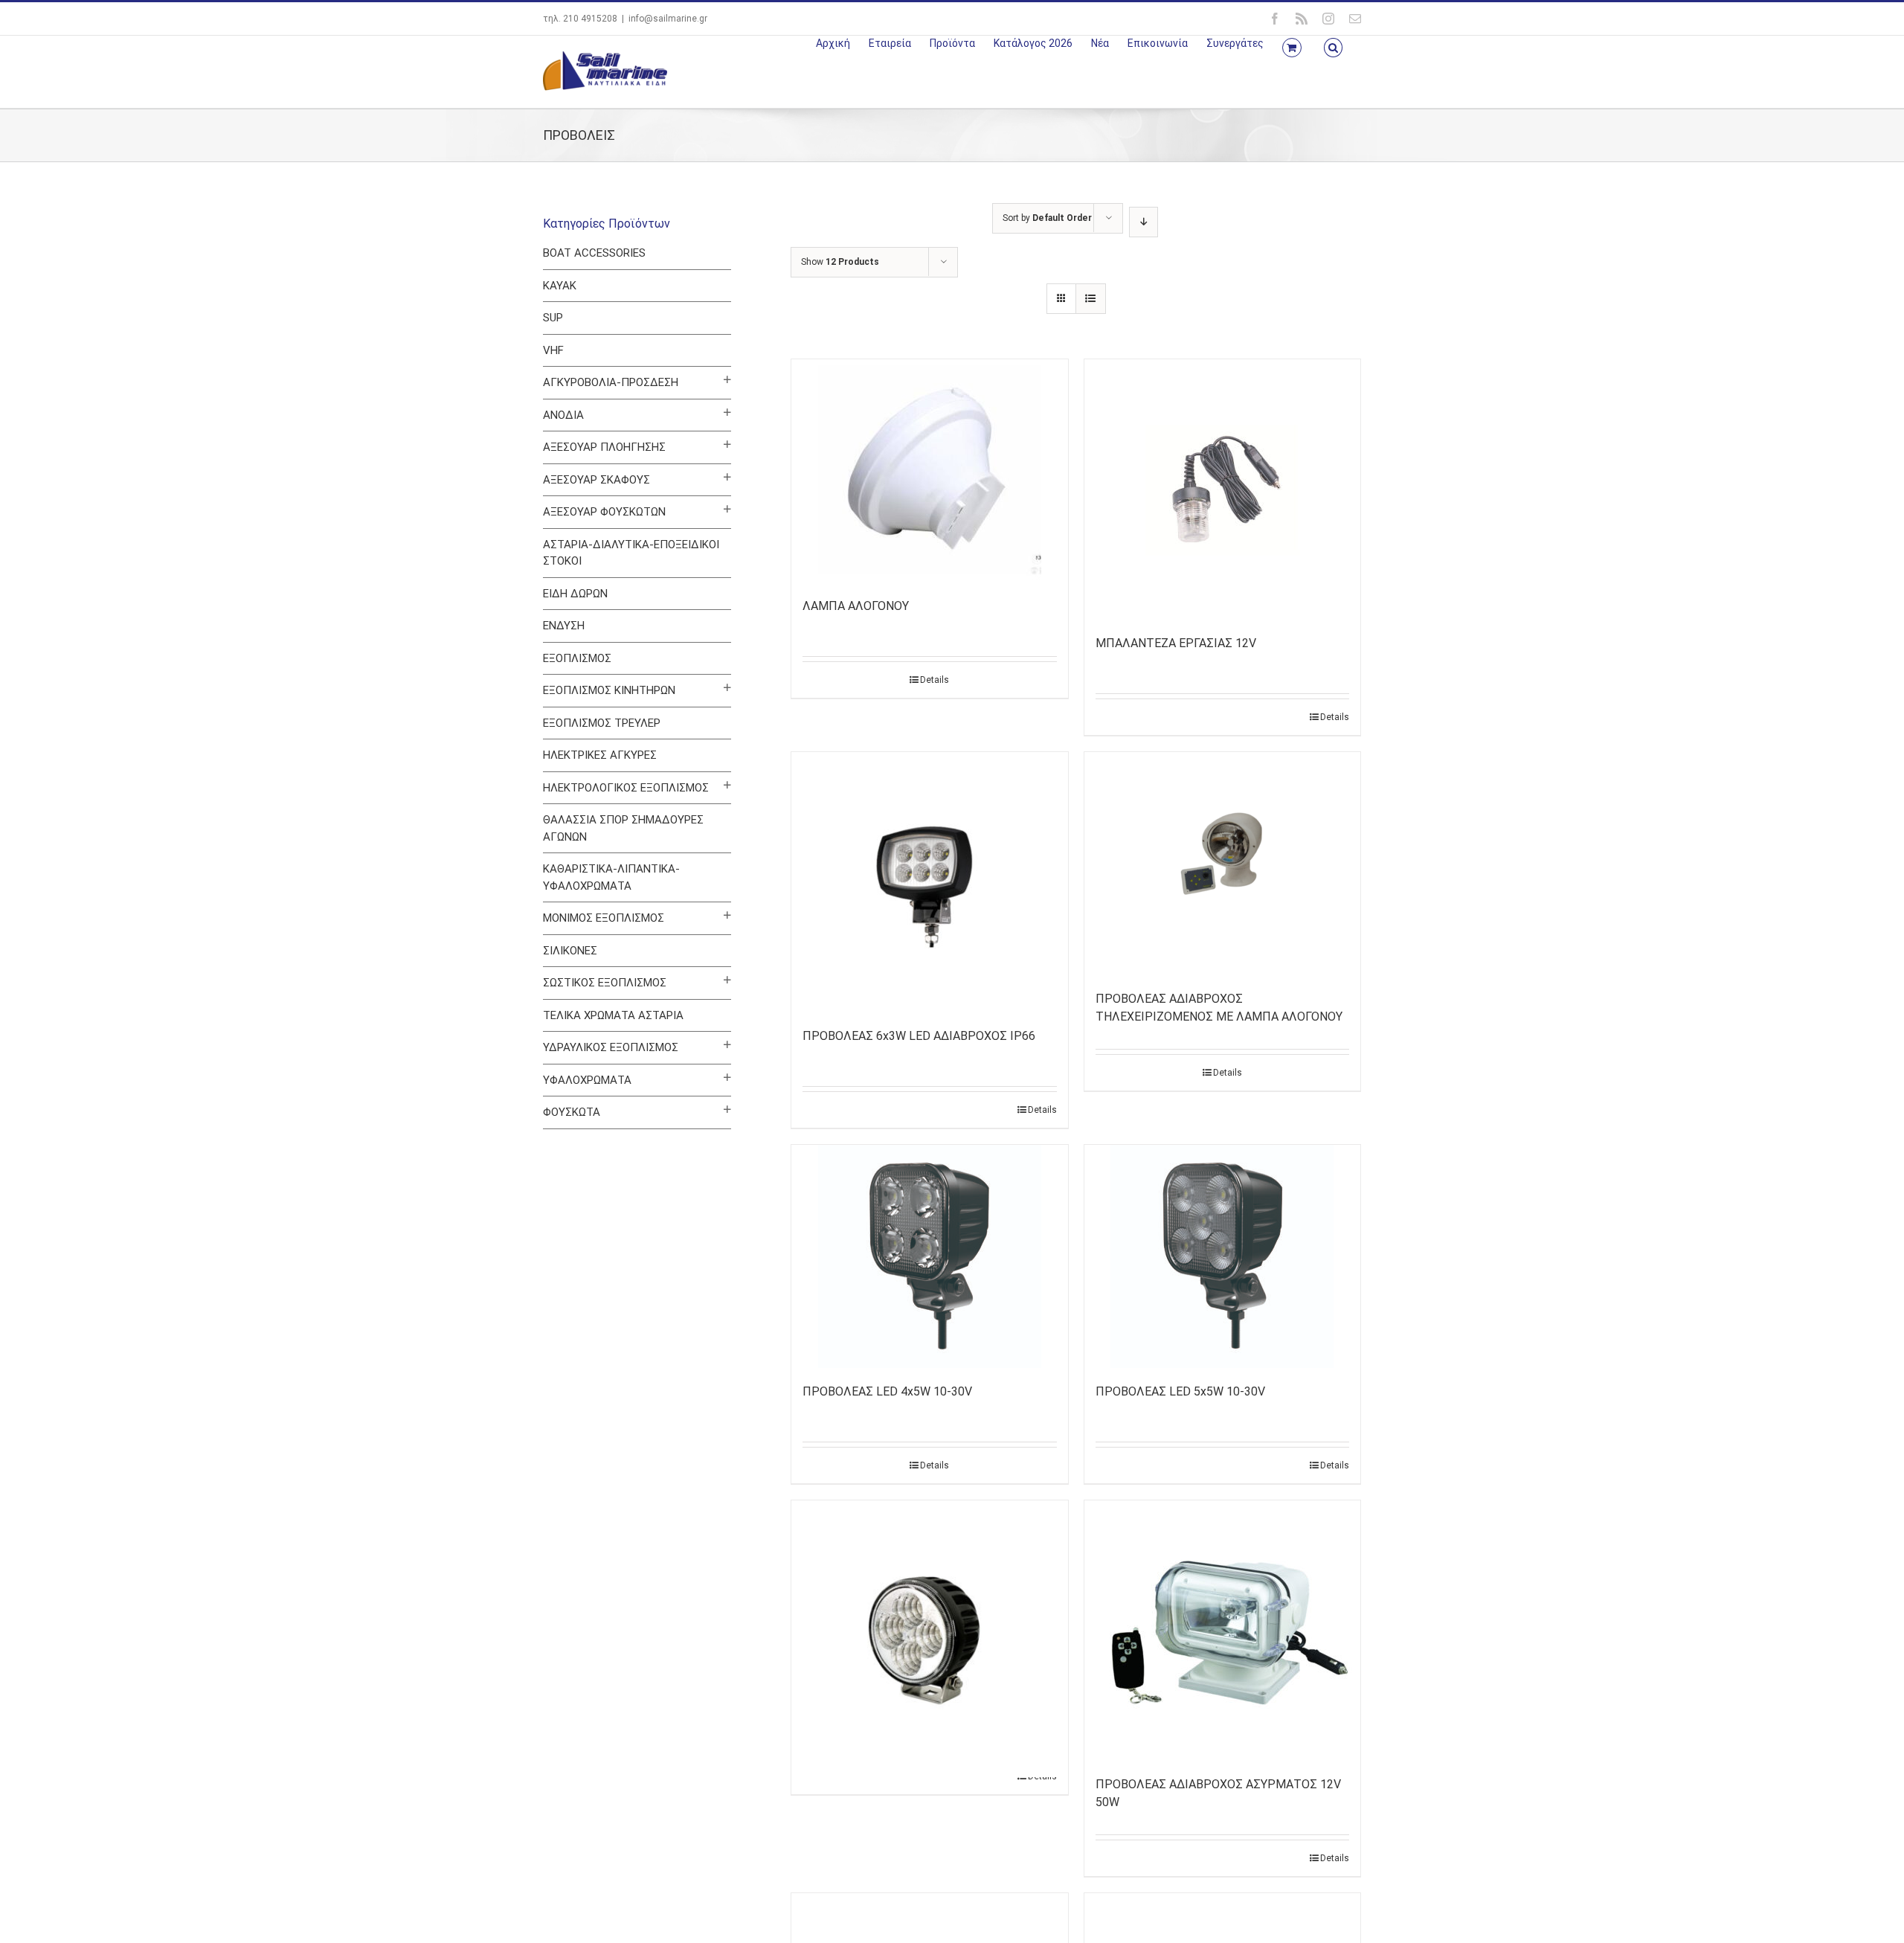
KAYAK (560, 286)
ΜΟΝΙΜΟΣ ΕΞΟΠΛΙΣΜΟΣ (604, 918)
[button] (1333, 46)
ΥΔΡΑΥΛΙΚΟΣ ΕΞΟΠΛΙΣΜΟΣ (611, 1047)
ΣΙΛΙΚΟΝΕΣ (570, 951)
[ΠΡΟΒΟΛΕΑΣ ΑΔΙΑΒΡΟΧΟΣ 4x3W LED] (930, 1590)
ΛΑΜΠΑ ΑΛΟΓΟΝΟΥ (856, 606)
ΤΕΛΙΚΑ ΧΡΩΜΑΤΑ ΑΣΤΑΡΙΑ (613, 1015)
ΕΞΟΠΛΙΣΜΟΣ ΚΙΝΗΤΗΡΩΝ (609, 690)
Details (935, 680)
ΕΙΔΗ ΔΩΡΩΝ (575, 594)
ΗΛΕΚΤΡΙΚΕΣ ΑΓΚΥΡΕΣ (600, 755)
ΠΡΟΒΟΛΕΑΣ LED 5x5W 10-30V (1180, 1391)
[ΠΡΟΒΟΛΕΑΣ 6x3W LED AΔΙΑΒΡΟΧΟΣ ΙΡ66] (930, 882)
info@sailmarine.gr (668, 19)
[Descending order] (1144, 222)
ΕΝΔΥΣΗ (564, 626)
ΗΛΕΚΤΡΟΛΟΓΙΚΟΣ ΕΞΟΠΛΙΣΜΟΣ (626, 788)
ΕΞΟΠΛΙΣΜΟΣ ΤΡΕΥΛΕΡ (602, 723)
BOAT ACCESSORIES (594, 253)
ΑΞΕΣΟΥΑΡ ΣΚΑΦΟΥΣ (596, 480)
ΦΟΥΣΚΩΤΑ (572, 1112)
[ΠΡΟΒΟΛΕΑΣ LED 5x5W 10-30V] (1223, 1256)
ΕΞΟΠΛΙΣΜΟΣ (577, 658)
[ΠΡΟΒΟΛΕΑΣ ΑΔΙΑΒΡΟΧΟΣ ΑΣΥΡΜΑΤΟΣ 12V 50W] (1223, 1631)
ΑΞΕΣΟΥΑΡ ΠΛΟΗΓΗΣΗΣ (604, 447)
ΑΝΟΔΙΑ (563, 415)
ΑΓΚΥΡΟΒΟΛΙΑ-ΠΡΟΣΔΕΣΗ (611, 382)
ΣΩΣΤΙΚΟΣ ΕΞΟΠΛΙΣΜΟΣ (605, 983)
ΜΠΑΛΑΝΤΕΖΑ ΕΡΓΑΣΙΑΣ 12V (1176, 643)
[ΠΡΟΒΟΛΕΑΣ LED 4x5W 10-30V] (930, 1256)
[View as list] (1091, 299)
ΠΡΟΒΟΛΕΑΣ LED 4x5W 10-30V (887, 1391)
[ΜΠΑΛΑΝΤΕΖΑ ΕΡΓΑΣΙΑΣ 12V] (1223, 489)
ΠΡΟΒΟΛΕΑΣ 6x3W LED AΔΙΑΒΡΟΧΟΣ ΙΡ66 (919, 1036)
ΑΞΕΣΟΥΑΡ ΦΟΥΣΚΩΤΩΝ (604, 512)
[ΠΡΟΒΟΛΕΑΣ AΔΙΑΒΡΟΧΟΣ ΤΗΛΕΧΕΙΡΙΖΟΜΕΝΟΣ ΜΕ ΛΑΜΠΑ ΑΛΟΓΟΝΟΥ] (1223, 864)
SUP (553, 318)
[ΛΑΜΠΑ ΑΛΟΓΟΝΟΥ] (930, 471)
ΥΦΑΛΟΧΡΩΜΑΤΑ (587, 1080)
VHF (553, 350)
